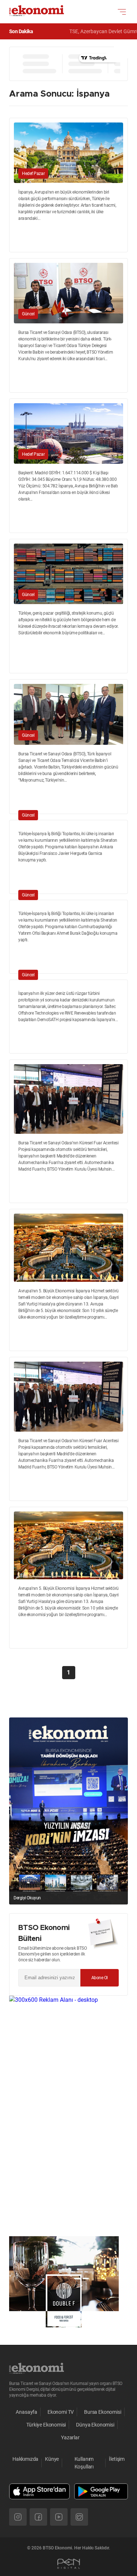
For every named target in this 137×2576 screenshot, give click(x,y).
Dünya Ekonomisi (95, 2425)
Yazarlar (70, 2437)
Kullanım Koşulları (84, 2463)
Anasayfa (26, 2412)
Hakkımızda (25, 2459)
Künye (52, 2459)
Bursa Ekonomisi (102, 2412)
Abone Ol (100, 1978)
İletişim (117, 2459)
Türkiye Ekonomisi (46, 2425)
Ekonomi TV (61, 2412)
